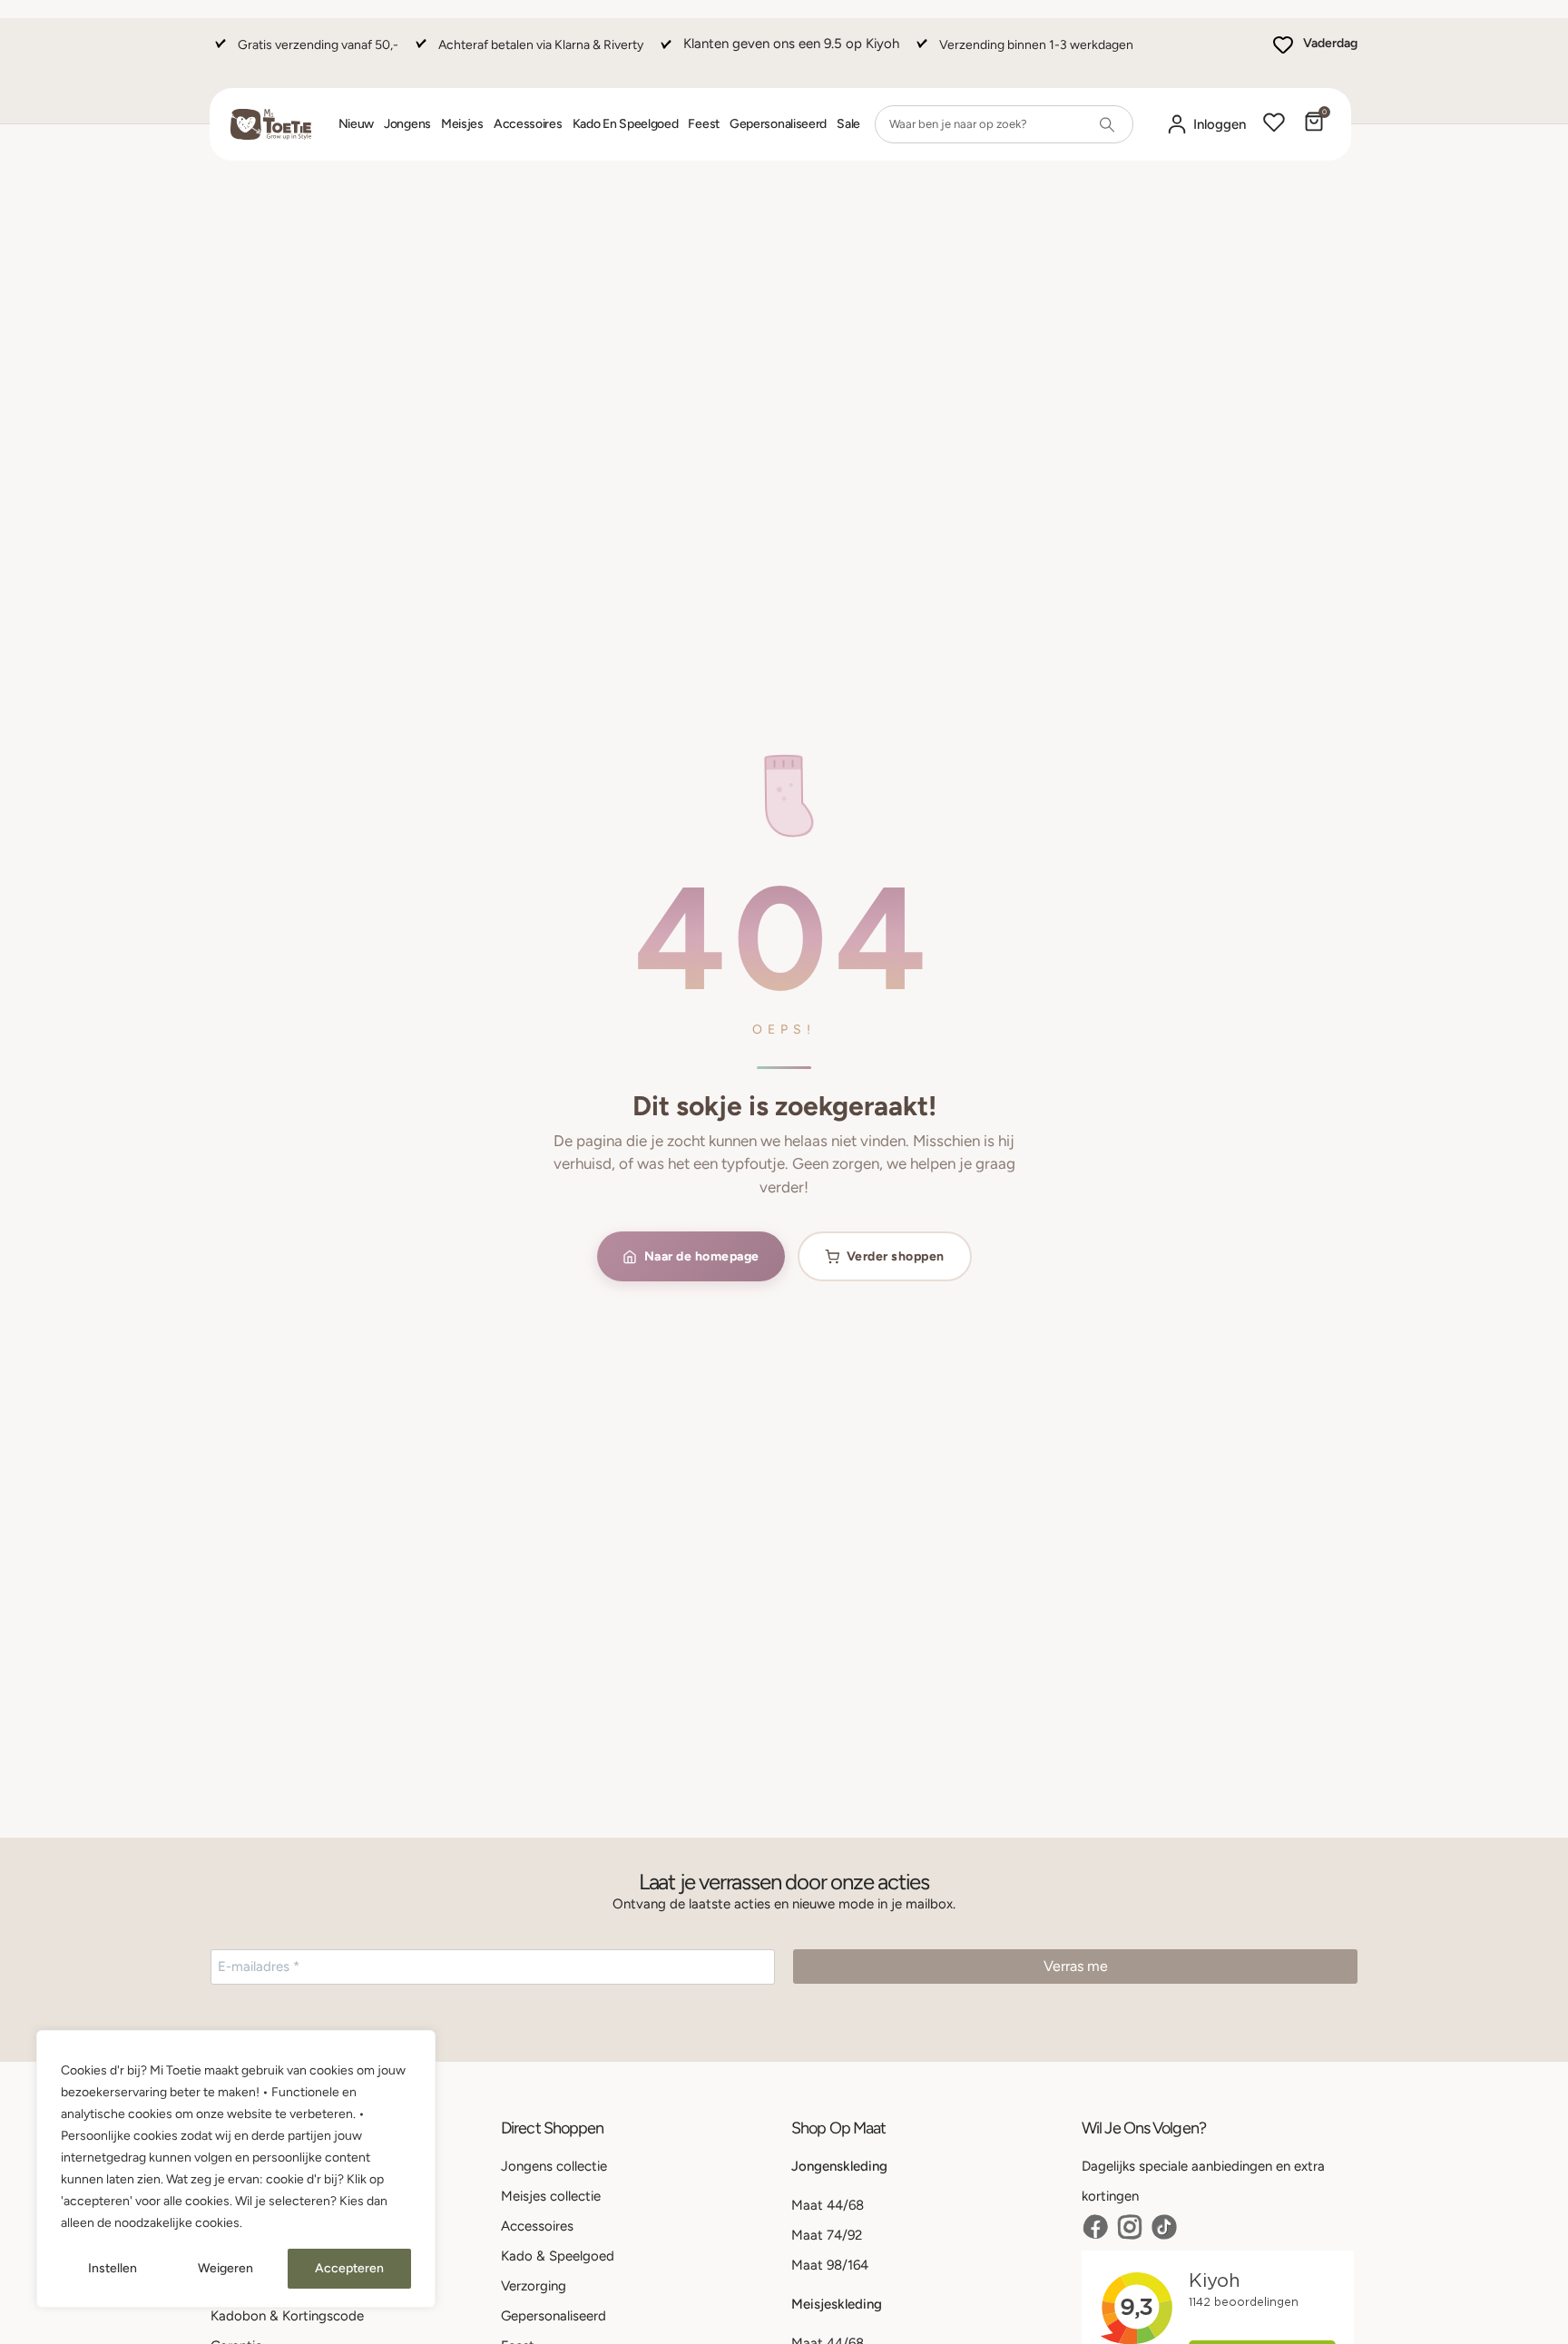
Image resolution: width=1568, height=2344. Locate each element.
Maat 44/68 (828, 2205)
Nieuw (357, 124)
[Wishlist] (1274, 124)
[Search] (1107, 124)
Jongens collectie (554, 2166)
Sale (848, 124)
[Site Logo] (271, 124)
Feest (704, 124)
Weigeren (225, 2268)
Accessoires (528, 124)
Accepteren (349, 2268)
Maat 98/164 (830, 2265)
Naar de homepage (702, 1256)
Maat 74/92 (827, 2235)
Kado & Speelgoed (558, 2256)
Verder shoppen (896, 1256)
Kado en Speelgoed (626, 124)
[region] (236, 2169)
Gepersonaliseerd (778, 124)
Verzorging (534, 2286)
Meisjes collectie (551, 2196)
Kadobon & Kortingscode (287, 2316)
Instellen (113, 2268)
